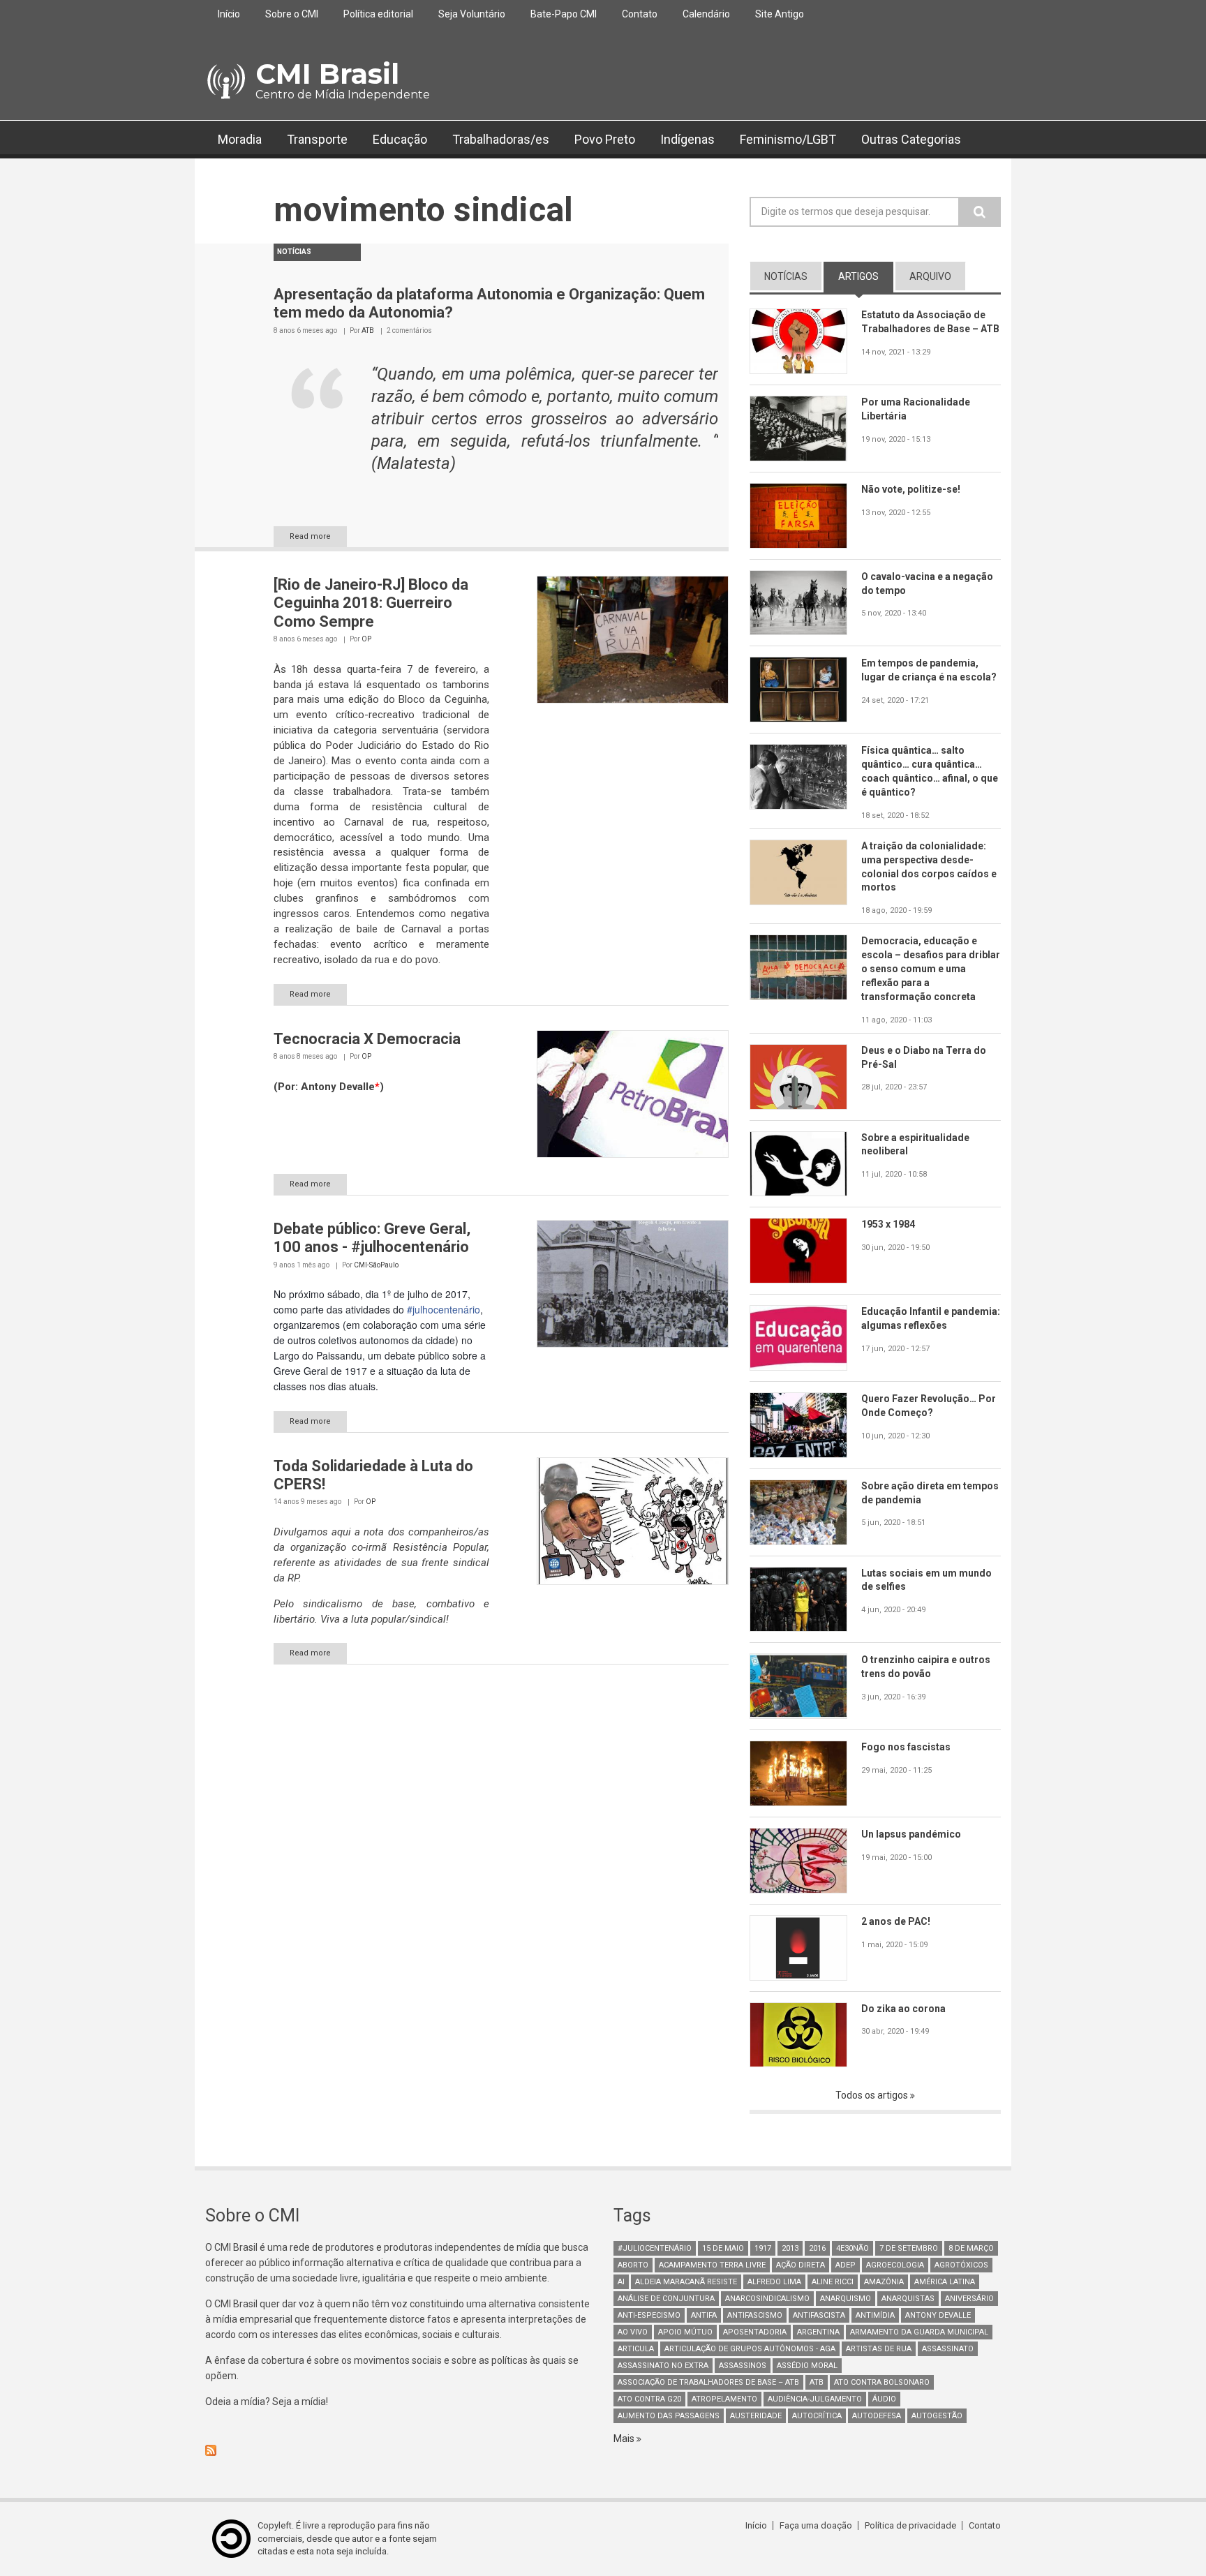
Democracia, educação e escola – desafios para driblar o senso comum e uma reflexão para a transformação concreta (931, 969)
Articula (636, 2349)
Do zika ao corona (903, 2009)
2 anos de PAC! (896, 1921)
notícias (786, 276)
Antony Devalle (938, 2315)
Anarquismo (846, 2299)
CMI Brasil (327, 74)
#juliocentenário (655, 2248)
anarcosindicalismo (767, 2299)
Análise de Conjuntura (666, 2299)
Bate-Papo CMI (564, 14)
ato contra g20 (649, 2399)
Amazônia (884, 2282)
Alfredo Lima (774, 2282)
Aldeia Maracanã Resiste (686, 2282)
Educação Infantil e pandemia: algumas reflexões (931, 1318)
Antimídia (875, 2315)
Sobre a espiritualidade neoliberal (915, 1145)
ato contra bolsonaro (882, 2382)
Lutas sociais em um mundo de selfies (926, 1580)
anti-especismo (649, 2315)
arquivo (930, 276)
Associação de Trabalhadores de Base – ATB (708, 2382)
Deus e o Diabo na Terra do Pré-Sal (924, 1057)
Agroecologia (895, 2265)
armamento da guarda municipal (919, 2332)
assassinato (948, 2349)
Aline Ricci (833, 2282)
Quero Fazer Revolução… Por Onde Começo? (929, 1406)
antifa (704, 2315)
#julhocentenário (444, 1309)
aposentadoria (755, 2332)
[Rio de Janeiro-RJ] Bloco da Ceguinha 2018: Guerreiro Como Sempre (371, 603)
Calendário (706, 14)
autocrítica (817, 2416)
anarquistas (908, 2299)
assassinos (743, 2366)
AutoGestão (937, 2416)
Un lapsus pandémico (911, 1834)
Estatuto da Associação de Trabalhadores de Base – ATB (930, 322)
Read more (310, 536)
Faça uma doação (816, 2525)
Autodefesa (877, 2416)
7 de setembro (909, 2248)
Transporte (317, 139)
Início (229, 14)
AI (621, 2282)
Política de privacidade (910, 2525)
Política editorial (378, 14)
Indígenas (687, 139)
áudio (884, 2399)
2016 (817, 2248)
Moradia (240, 139)
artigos (866, 276)
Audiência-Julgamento (815, 2399)
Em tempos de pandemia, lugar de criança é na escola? (929, 670)
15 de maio (723, 2248)
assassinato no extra (663, 2366)
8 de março (971, 2248)
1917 (763, 2248)
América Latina (945, 2282)
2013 (790, 2248)
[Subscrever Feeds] (399, 2450)
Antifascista (819, 2315)
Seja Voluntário (472, 14)
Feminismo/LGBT (788, 139)
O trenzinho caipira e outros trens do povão (926, 1667)
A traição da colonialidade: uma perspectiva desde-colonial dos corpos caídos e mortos (929, 867)
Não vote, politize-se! (911, 489)
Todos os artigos (873, 2095)
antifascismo (755, 2315)
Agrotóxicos (961, 2265)
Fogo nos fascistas (906, 1747)
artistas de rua (879, 2349)
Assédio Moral (807, 2366)
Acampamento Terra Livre (712, 2265)
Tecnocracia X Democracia (367, 1039)
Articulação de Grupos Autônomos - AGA (750, 2349)
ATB (368, 330)
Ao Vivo (633, 2332)
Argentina (818, 2332)
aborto (633, 2265)
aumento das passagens (669, 2416)
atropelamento (724, 2399)
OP (366, 639)
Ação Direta (801, 2265)
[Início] (225, 82)
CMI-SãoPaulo (376, 1265)
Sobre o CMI (292, 14)
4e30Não (853, 2248)
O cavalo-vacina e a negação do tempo (927, 583)
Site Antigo (780, 14)
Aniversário (969, 2299)
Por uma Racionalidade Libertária (916, 409)
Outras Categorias (911, 139)
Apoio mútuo (685, 2332)
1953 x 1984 (888, 1224)
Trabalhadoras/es (501, 139)
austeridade (756, 2416)
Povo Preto (605, 139)
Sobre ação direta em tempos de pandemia (930, 1493)
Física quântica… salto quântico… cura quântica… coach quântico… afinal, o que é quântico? (930, 771)
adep (846, 2265)
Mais (625, 2439)
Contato (640, 14)
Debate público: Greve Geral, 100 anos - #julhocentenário (372, 1238)
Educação (400, 139)
